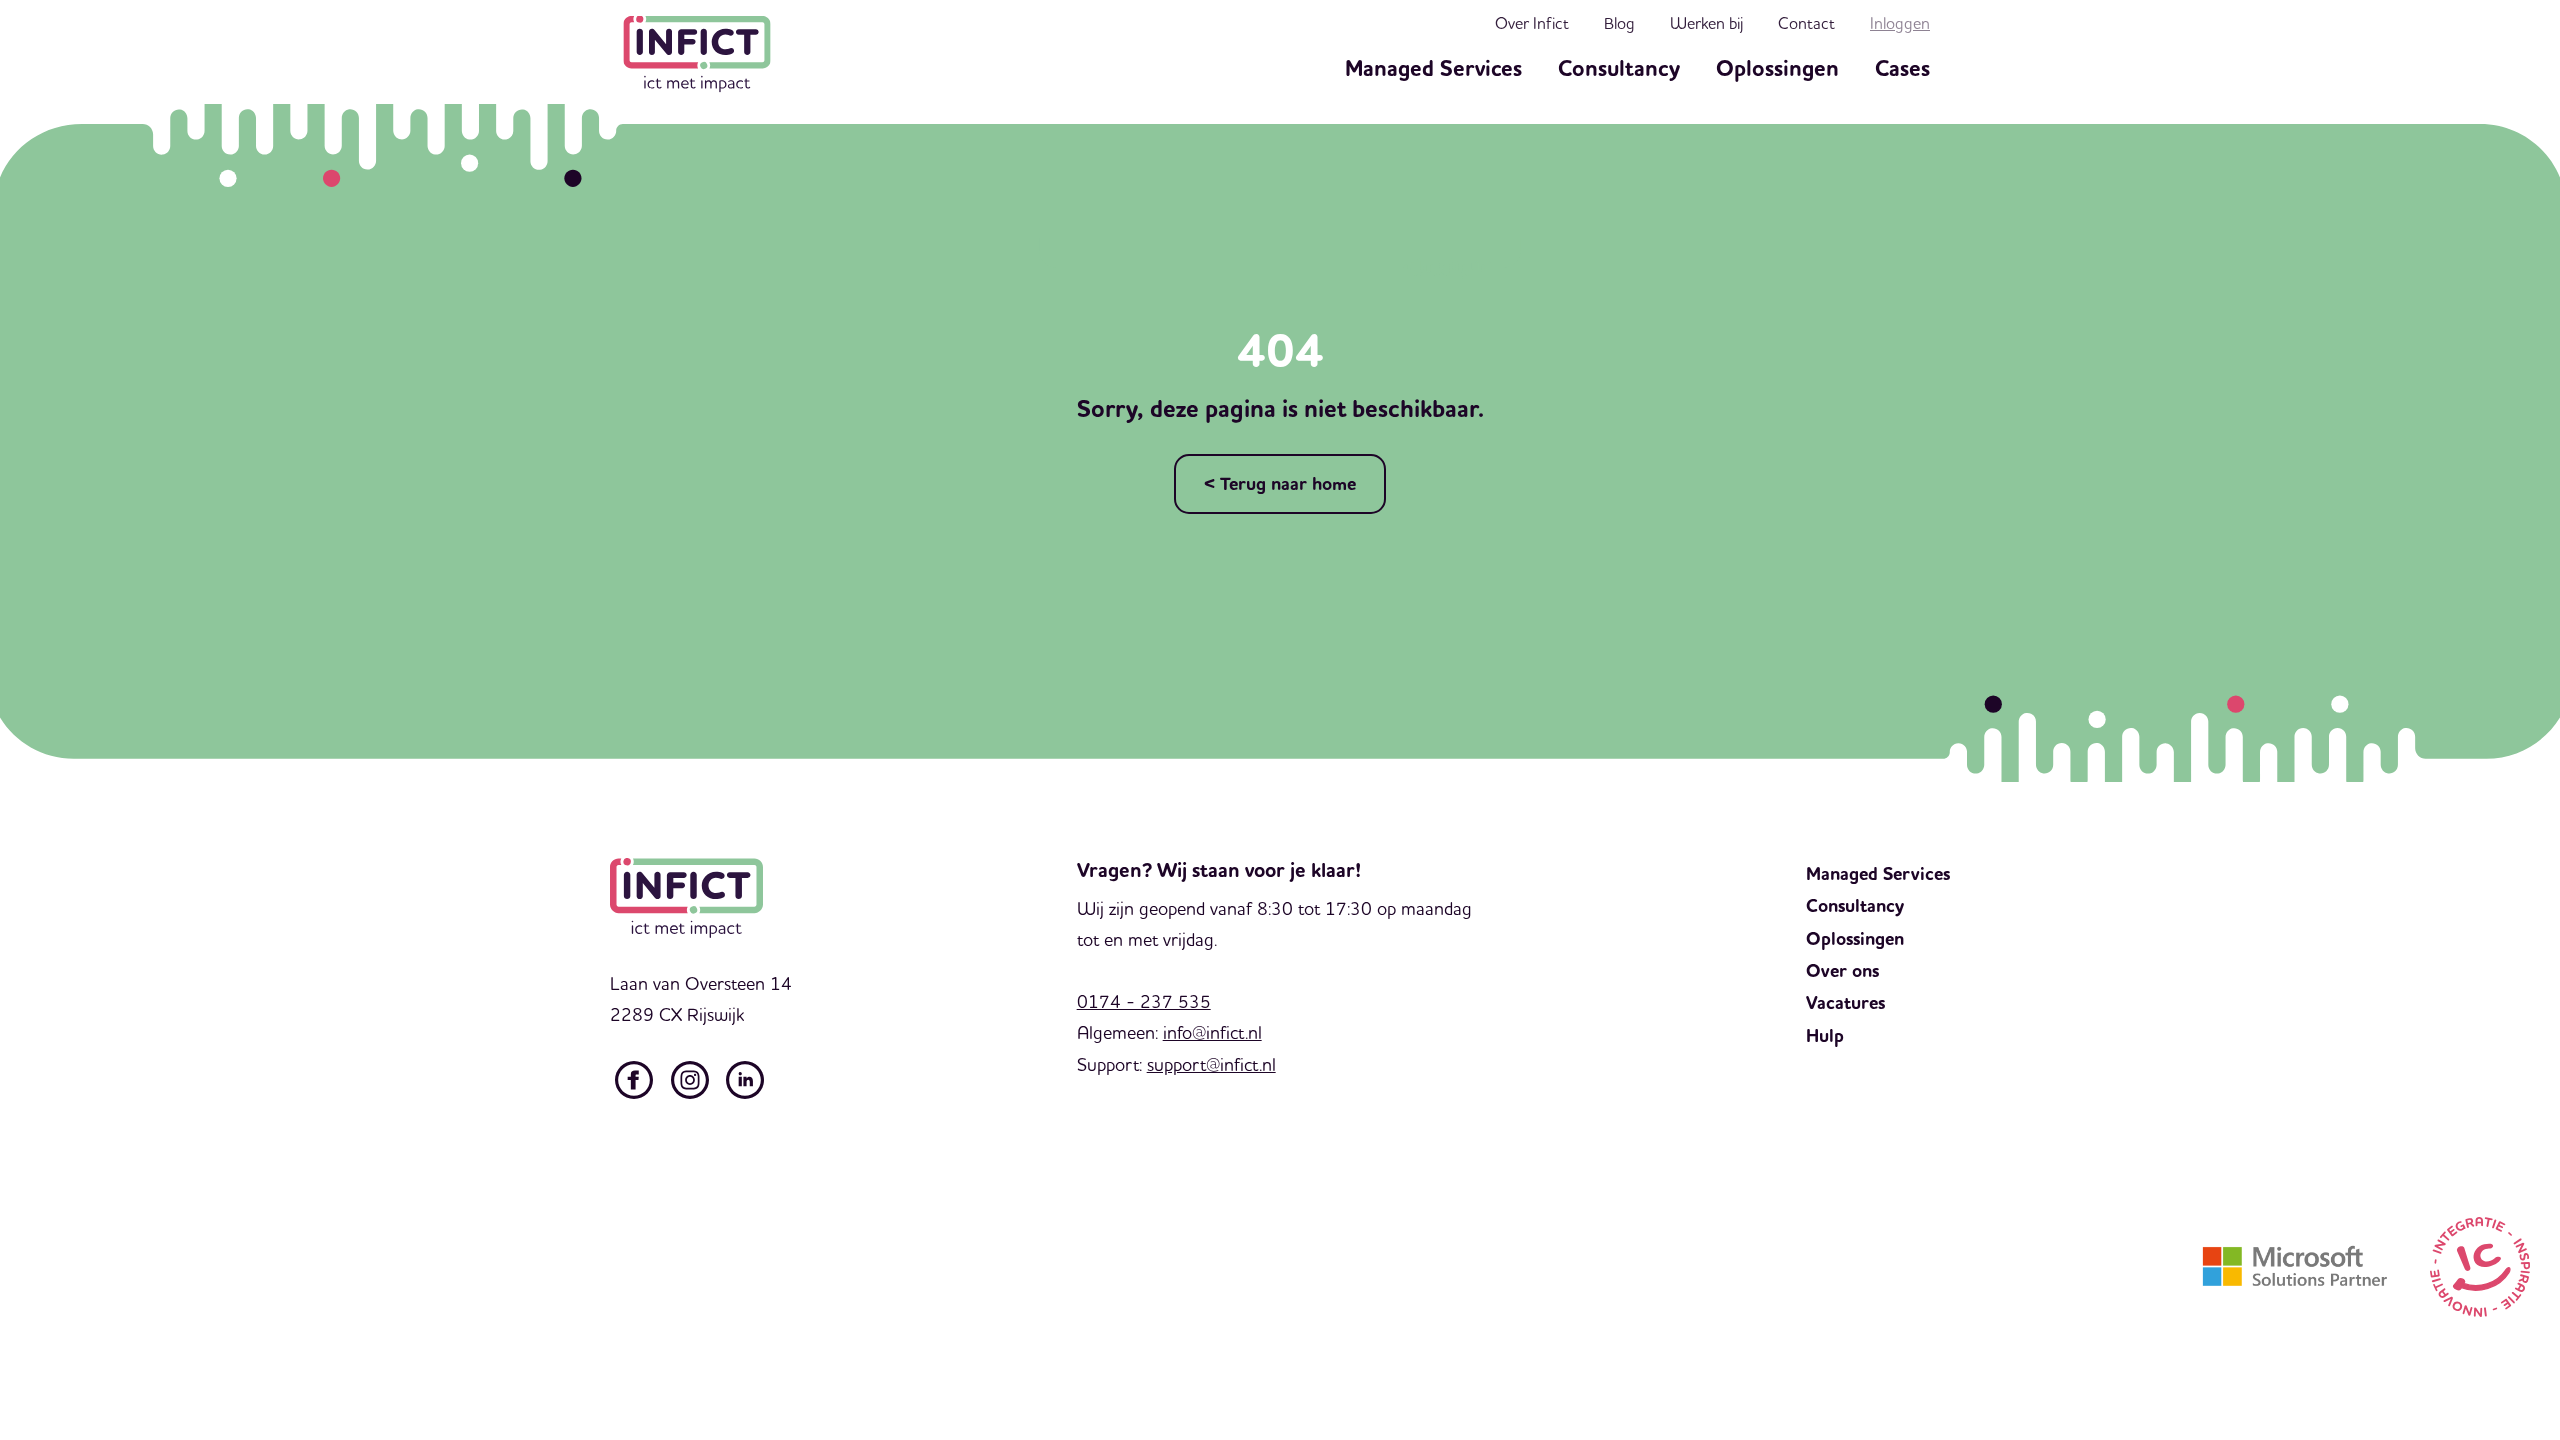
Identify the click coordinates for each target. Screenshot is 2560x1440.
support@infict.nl (1211, 1064)
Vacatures (1845, 1003)
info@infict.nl (1212, 1032)
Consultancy (1619, 69)
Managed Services (1433, 69)
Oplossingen (1777, 69)
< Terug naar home (1280, 484)
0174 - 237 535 (1144, 1001)
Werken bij (1706, 23)
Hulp (1825, 1036)
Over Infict (1532, 23)
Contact (1806, 23)
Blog (1619, 23)
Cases (1902, 69)
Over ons (1842, 971)
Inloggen (1900, 23)
